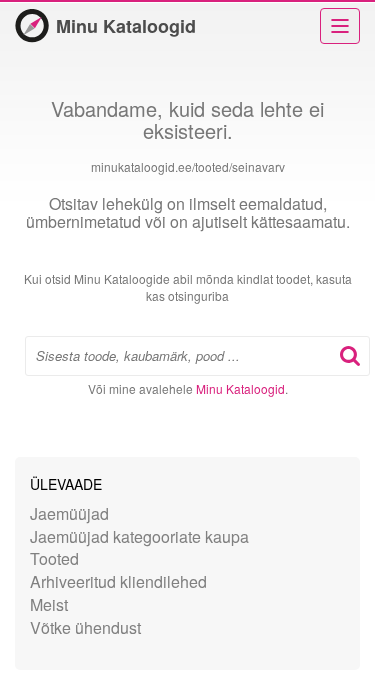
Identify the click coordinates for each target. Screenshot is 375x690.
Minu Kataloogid (126, 26)
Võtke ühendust (85, 627)
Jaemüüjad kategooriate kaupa (139, 536)
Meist (49, 604)
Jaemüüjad (69, 513)
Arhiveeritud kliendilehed (118, 581)
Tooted (54, 558)
